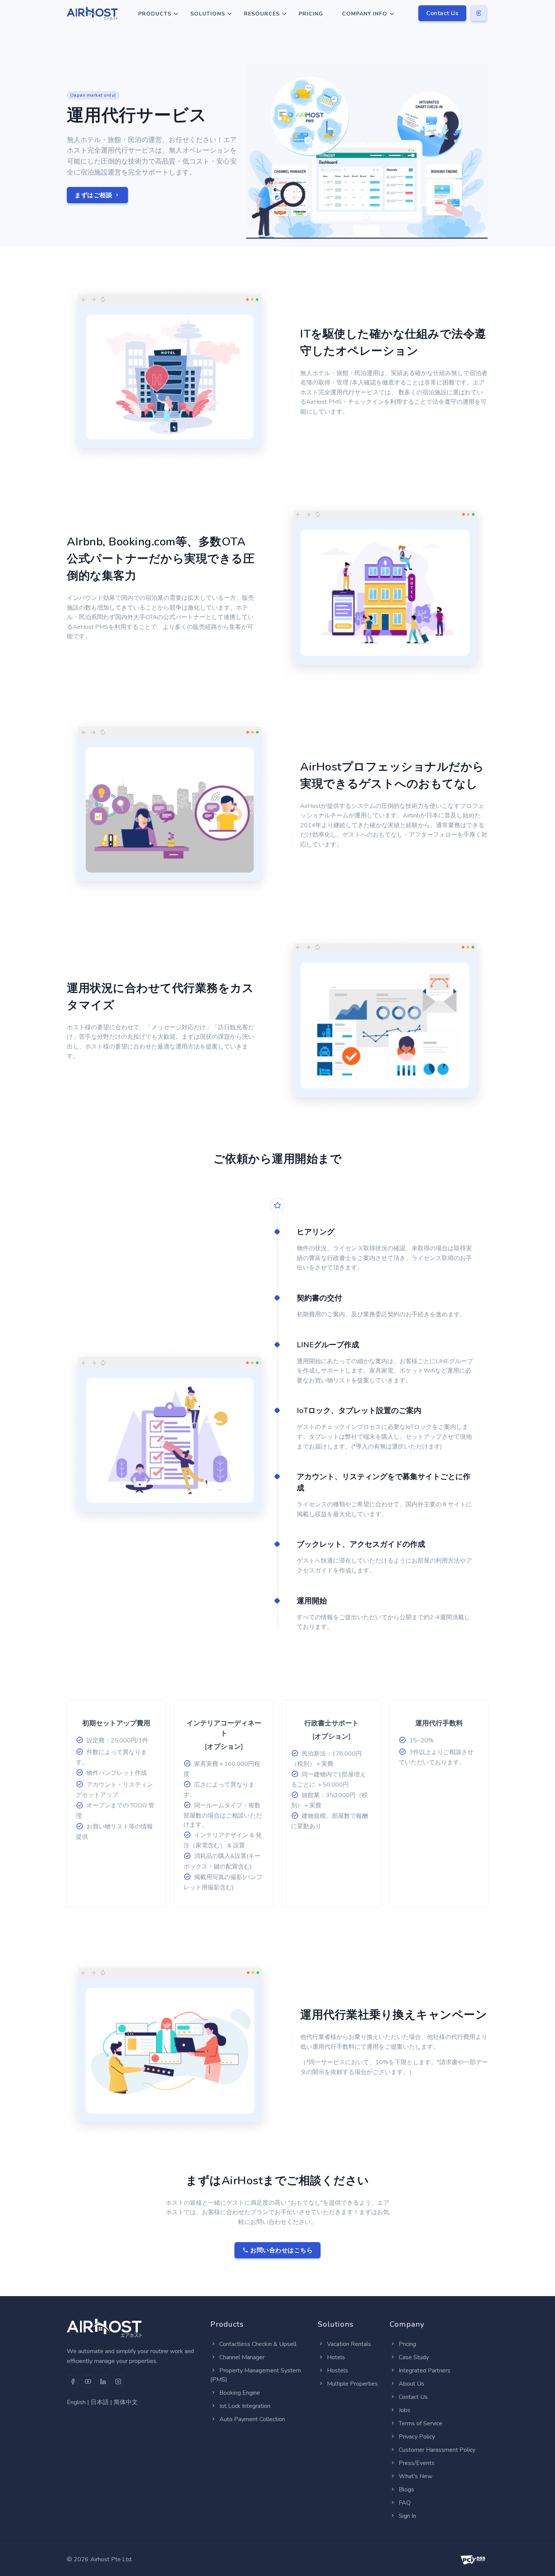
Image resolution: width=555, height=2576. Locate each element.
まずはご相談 (94, 195)
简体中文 (126, 2402)
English (76, 2402)
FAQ (405, 2503)
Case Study (414, 2357)
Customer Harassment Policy (437, 2450)
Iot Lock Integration (245, 2406)
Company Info (365, 14)
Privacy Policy (417, 2437)
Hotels (336, 2357)
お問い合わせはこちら (281, 2250)
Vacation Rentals (349, 2344)
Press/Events (417, 2463)
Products (155, 14)
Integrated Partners (425, 2371)
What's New (415, 2476)
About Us (412, 2384)
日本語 (100, 2402)
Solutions (208, 14)
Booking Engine (240, 2393)
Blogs (406, 2490)
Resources (262, 14)
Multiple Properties (352, 2384)
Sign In (407, 2516)
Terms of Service (421, 2423)
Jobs (405, 2410)
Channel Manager (242, 2357)
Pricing (311, 14)
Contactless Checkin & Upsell (258, 2344)
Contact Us (442, 13)
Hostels (338, 2371)
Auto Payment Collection (252, 2419)
